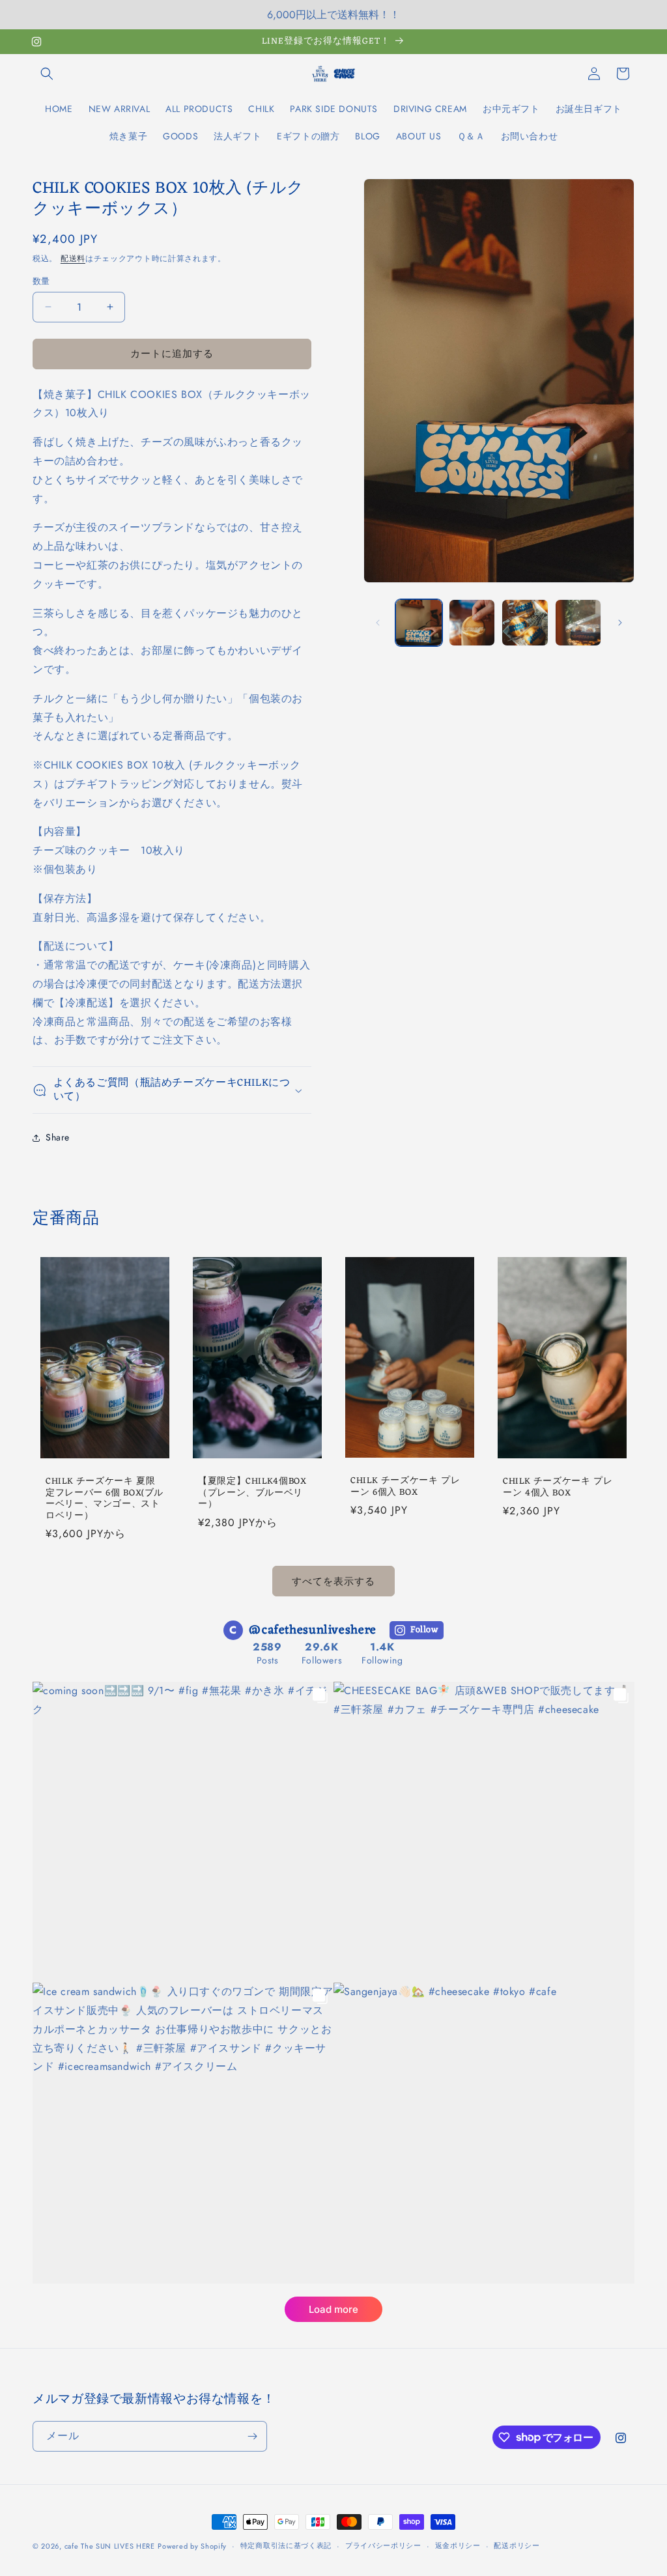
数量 (41, 281)
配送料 (73, 259)
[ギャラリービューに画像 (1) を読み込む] (419, 622)
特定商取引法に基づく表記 (286, 2545)
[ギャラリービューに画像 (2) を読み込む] (472, 622)
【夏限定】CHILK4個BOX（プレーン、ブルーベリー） (252, 1493)
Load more (333, 2309)
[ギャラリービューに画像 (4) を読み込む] (578, 622)
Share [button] (58, 1137)
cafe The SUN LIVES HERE (110, 2546)
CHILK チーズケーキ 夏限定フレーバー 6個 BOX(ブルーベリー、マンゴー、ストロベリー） (105, 1499)
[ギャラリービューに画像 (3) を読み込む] (525, 622)
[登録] (252, 2436)
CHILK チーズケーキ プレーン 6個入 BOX (405, 1487)
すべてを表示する (333, 1581)
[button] (47, 74)
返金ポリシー (458, 2545)
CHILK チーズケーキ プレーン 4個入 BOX (558, 1487)
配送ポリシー (517, 2545)
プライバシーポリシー (383, 2545)
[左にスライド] (378, 623)
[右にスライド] (620, 623)
